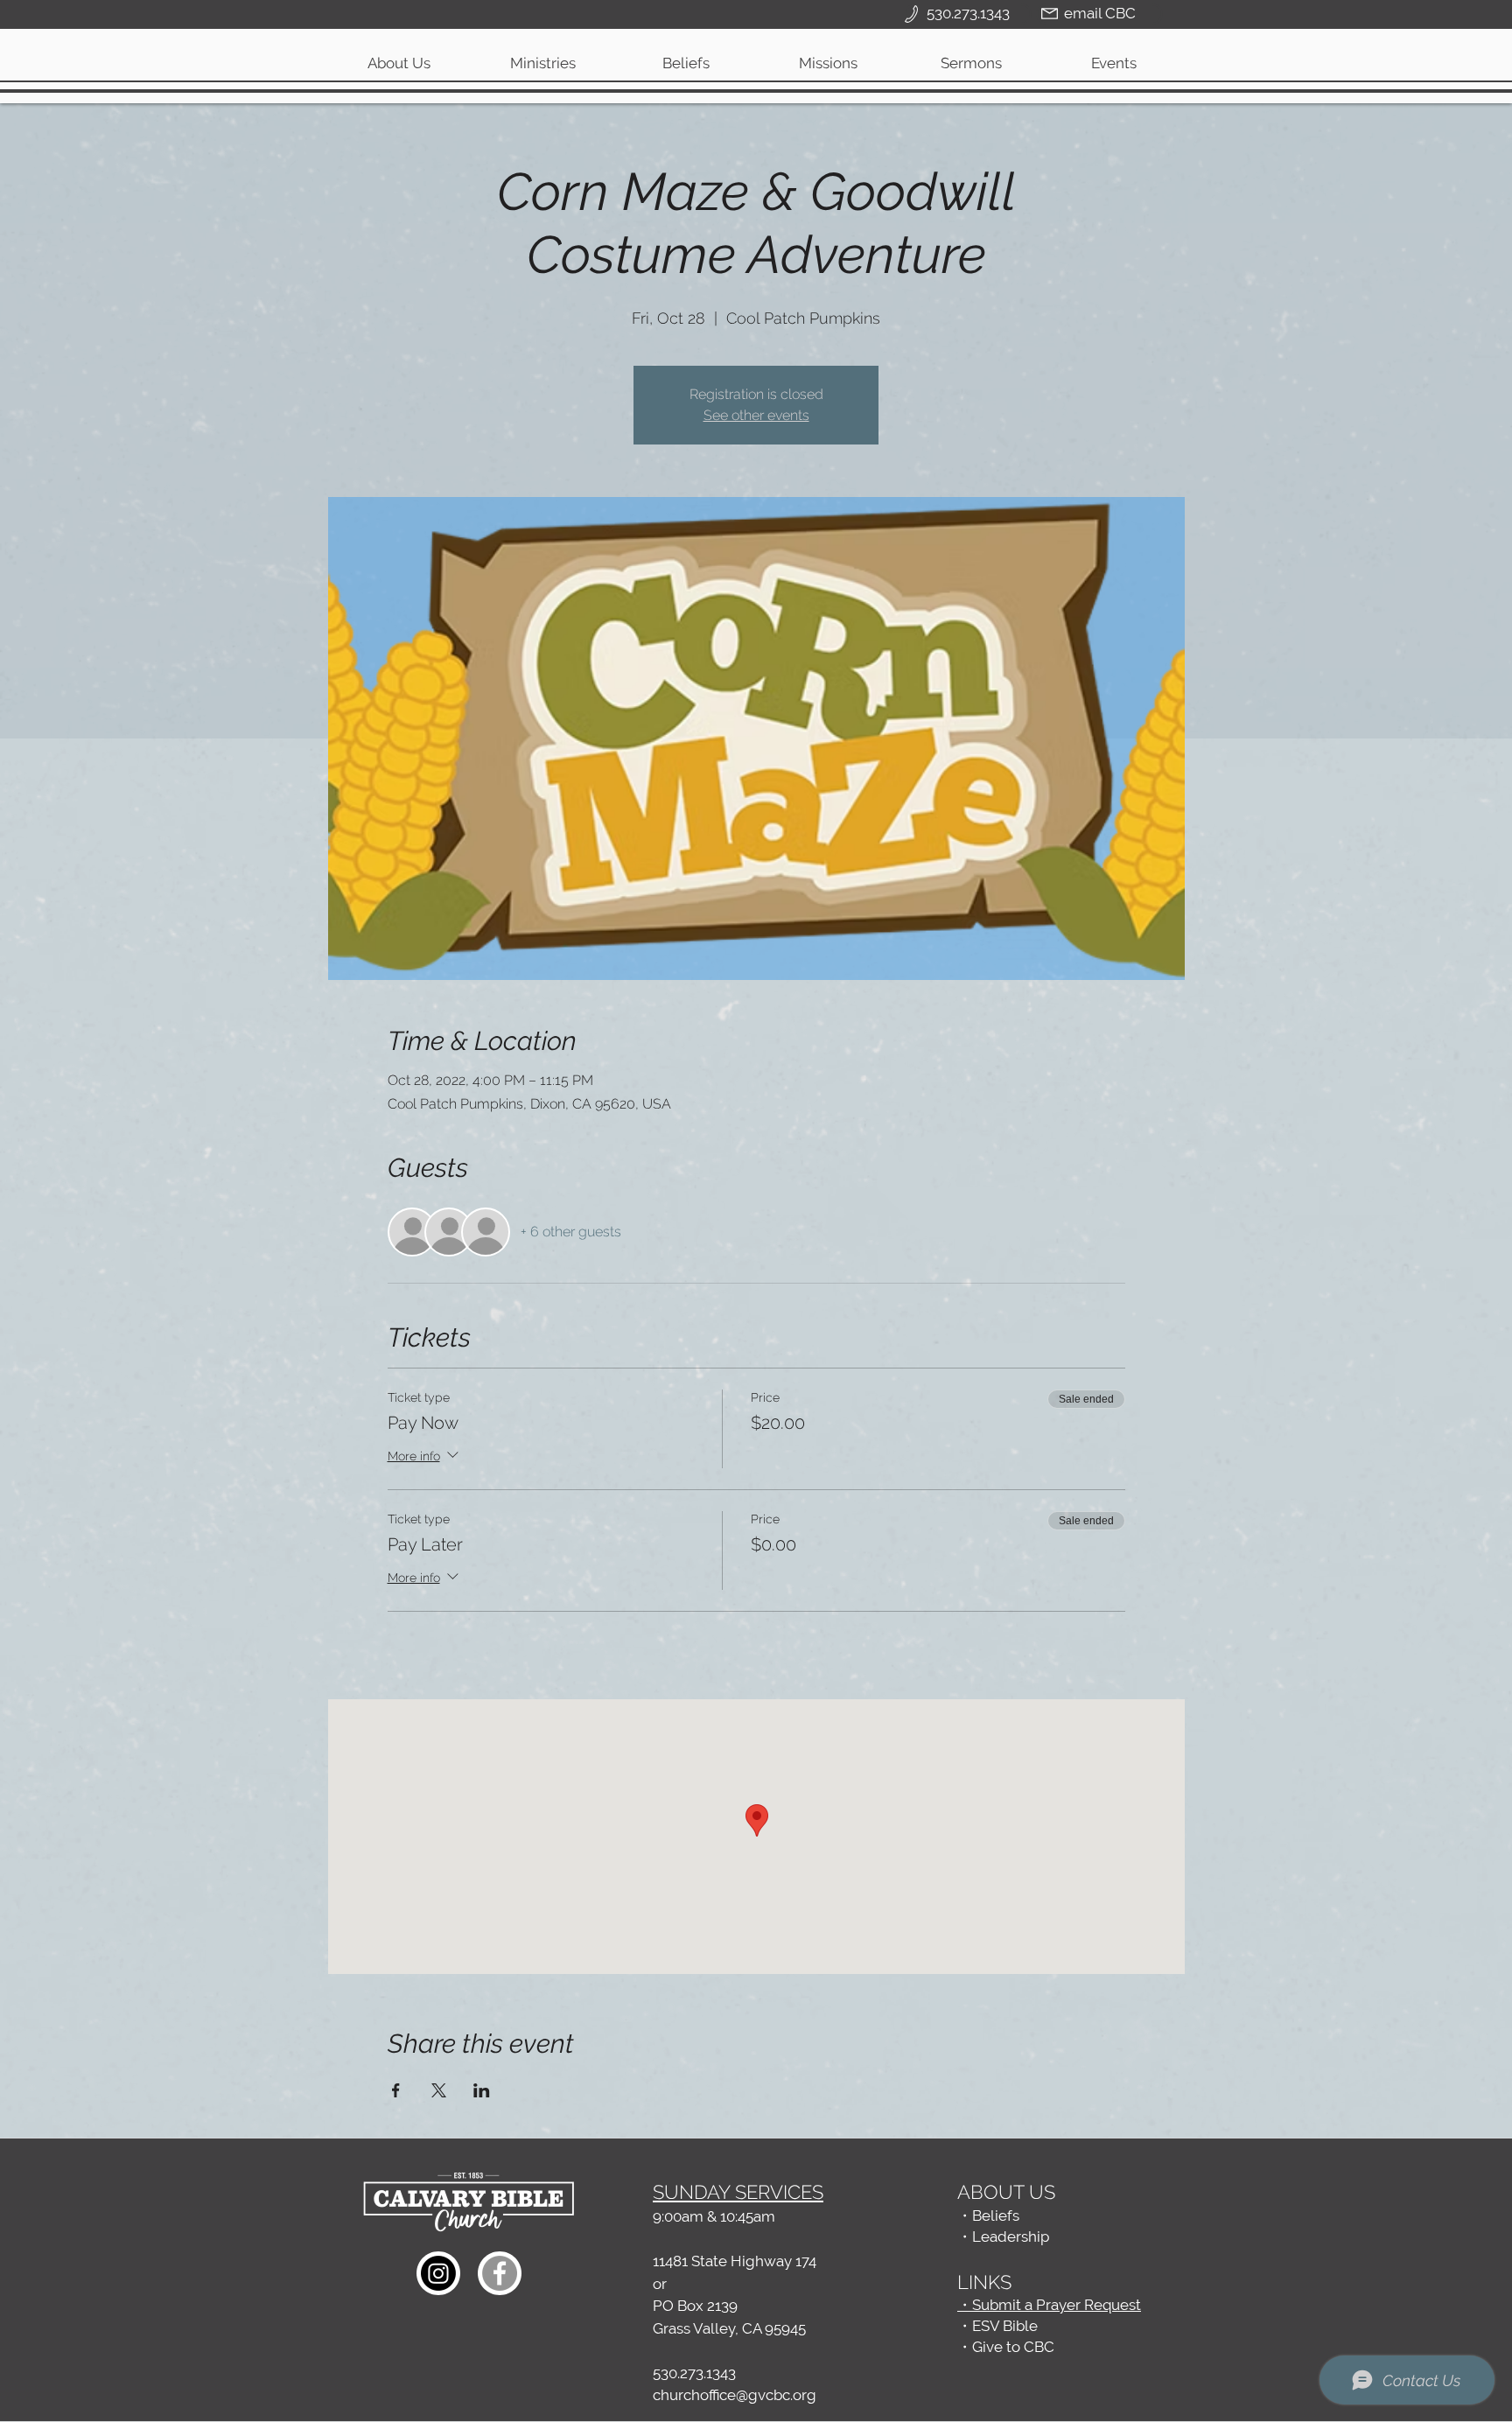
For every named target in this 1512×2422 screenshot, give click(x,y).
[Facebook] (500, 2273)
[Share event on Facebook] (396, 2090)
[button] (542, 63)
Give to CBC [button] (1013, 2347)
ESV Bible (1005, 2326)
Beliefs (996, 2215)
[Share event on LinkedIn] (482, 2090)
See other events (756, 415)
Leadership (1011, 2236)
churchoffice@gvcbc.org (735, 2395)
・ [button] (965, 2347)
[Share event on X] (439, 2090)
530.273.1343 (694, 2373)
